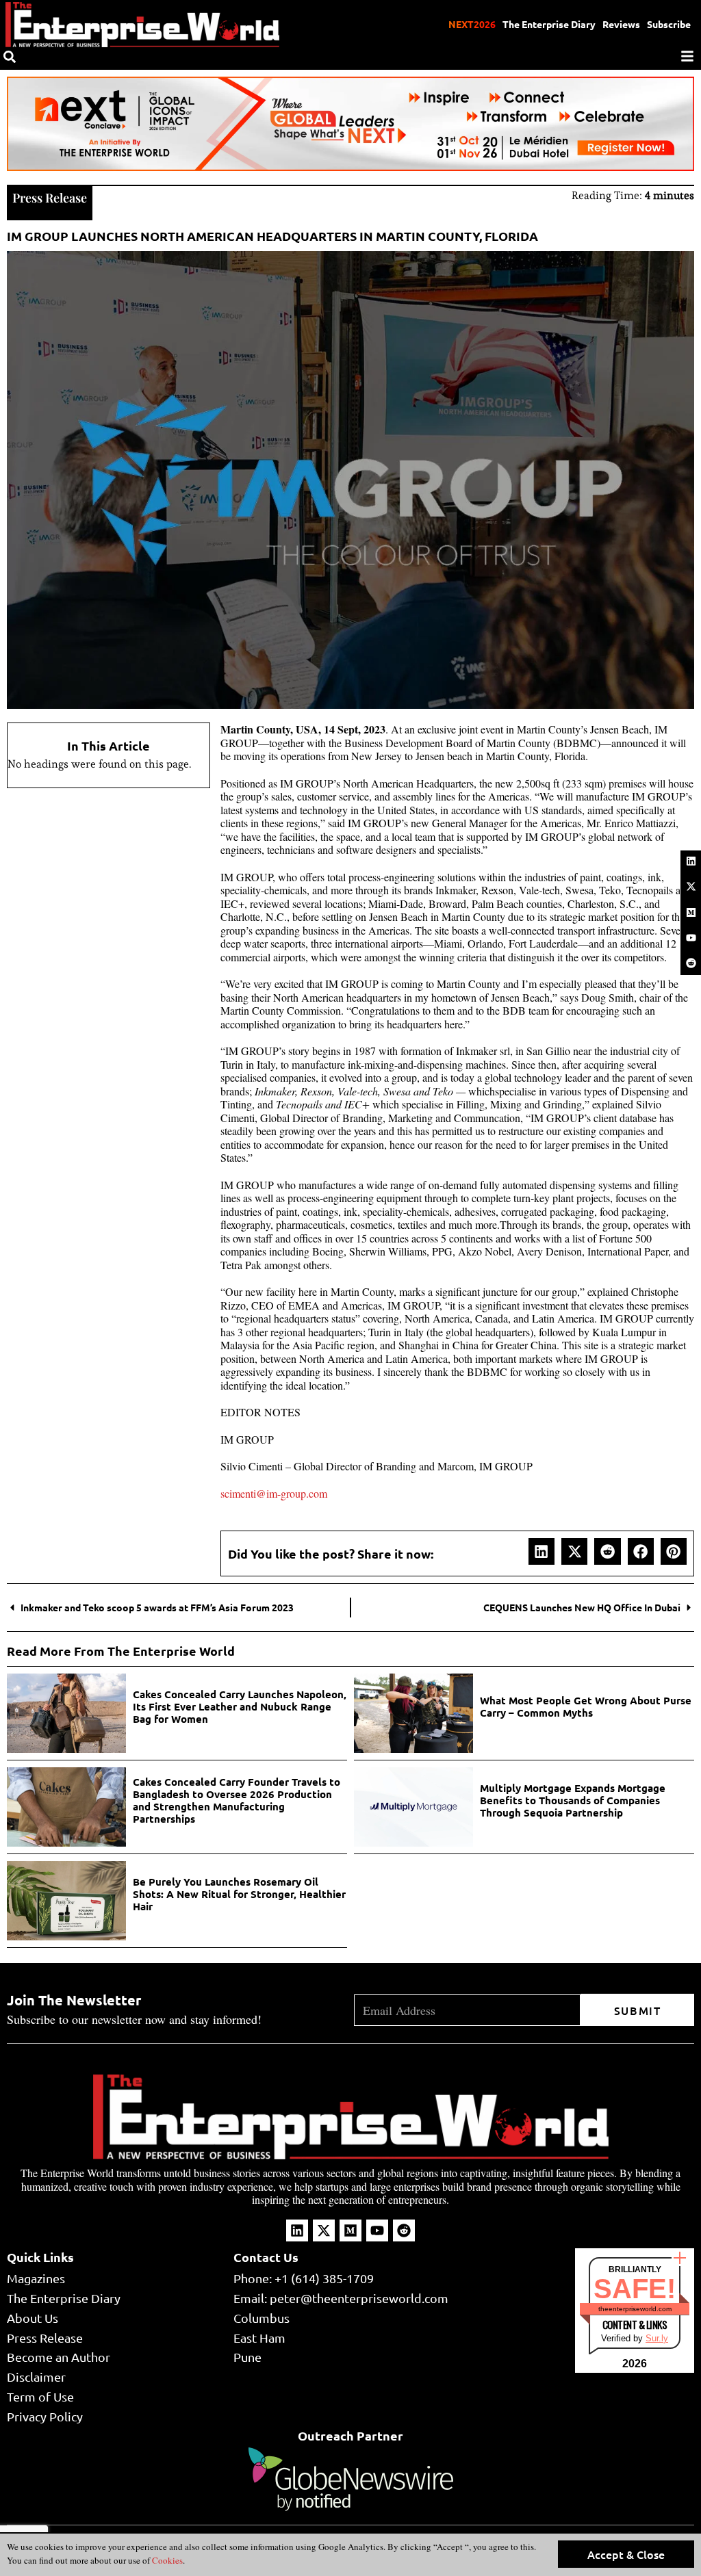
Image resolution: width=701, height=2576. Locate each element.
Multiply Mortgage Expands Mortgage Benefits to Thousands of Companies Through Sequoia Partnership (573, 1800)
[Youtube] (691, 937)
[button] (541, 1551)
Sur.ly (657, 2338)
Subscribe (669, 24)
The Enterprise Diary (549, 24)
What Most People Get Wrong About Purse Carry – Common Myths (586, 1706)
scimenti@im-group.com (274, 1493)
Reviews (621, 24)
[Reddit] (691, 963)
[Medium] (691, 912)
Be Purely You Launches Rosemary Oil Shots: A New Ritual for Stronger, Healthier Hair (239, 1894)
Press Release (50, 198)
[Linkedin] (691, 861)
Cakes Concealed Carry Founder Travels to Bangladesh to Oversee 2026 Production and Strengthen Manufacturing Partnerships (237, 1800)
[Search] (10, 57)
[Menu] (687, 56)
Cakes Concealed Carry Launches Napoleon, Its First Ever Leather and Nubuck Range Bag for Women (240, 1706)
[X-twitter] (691, 887)
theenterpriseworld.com (635, 2309)
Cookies (166, 2560)
